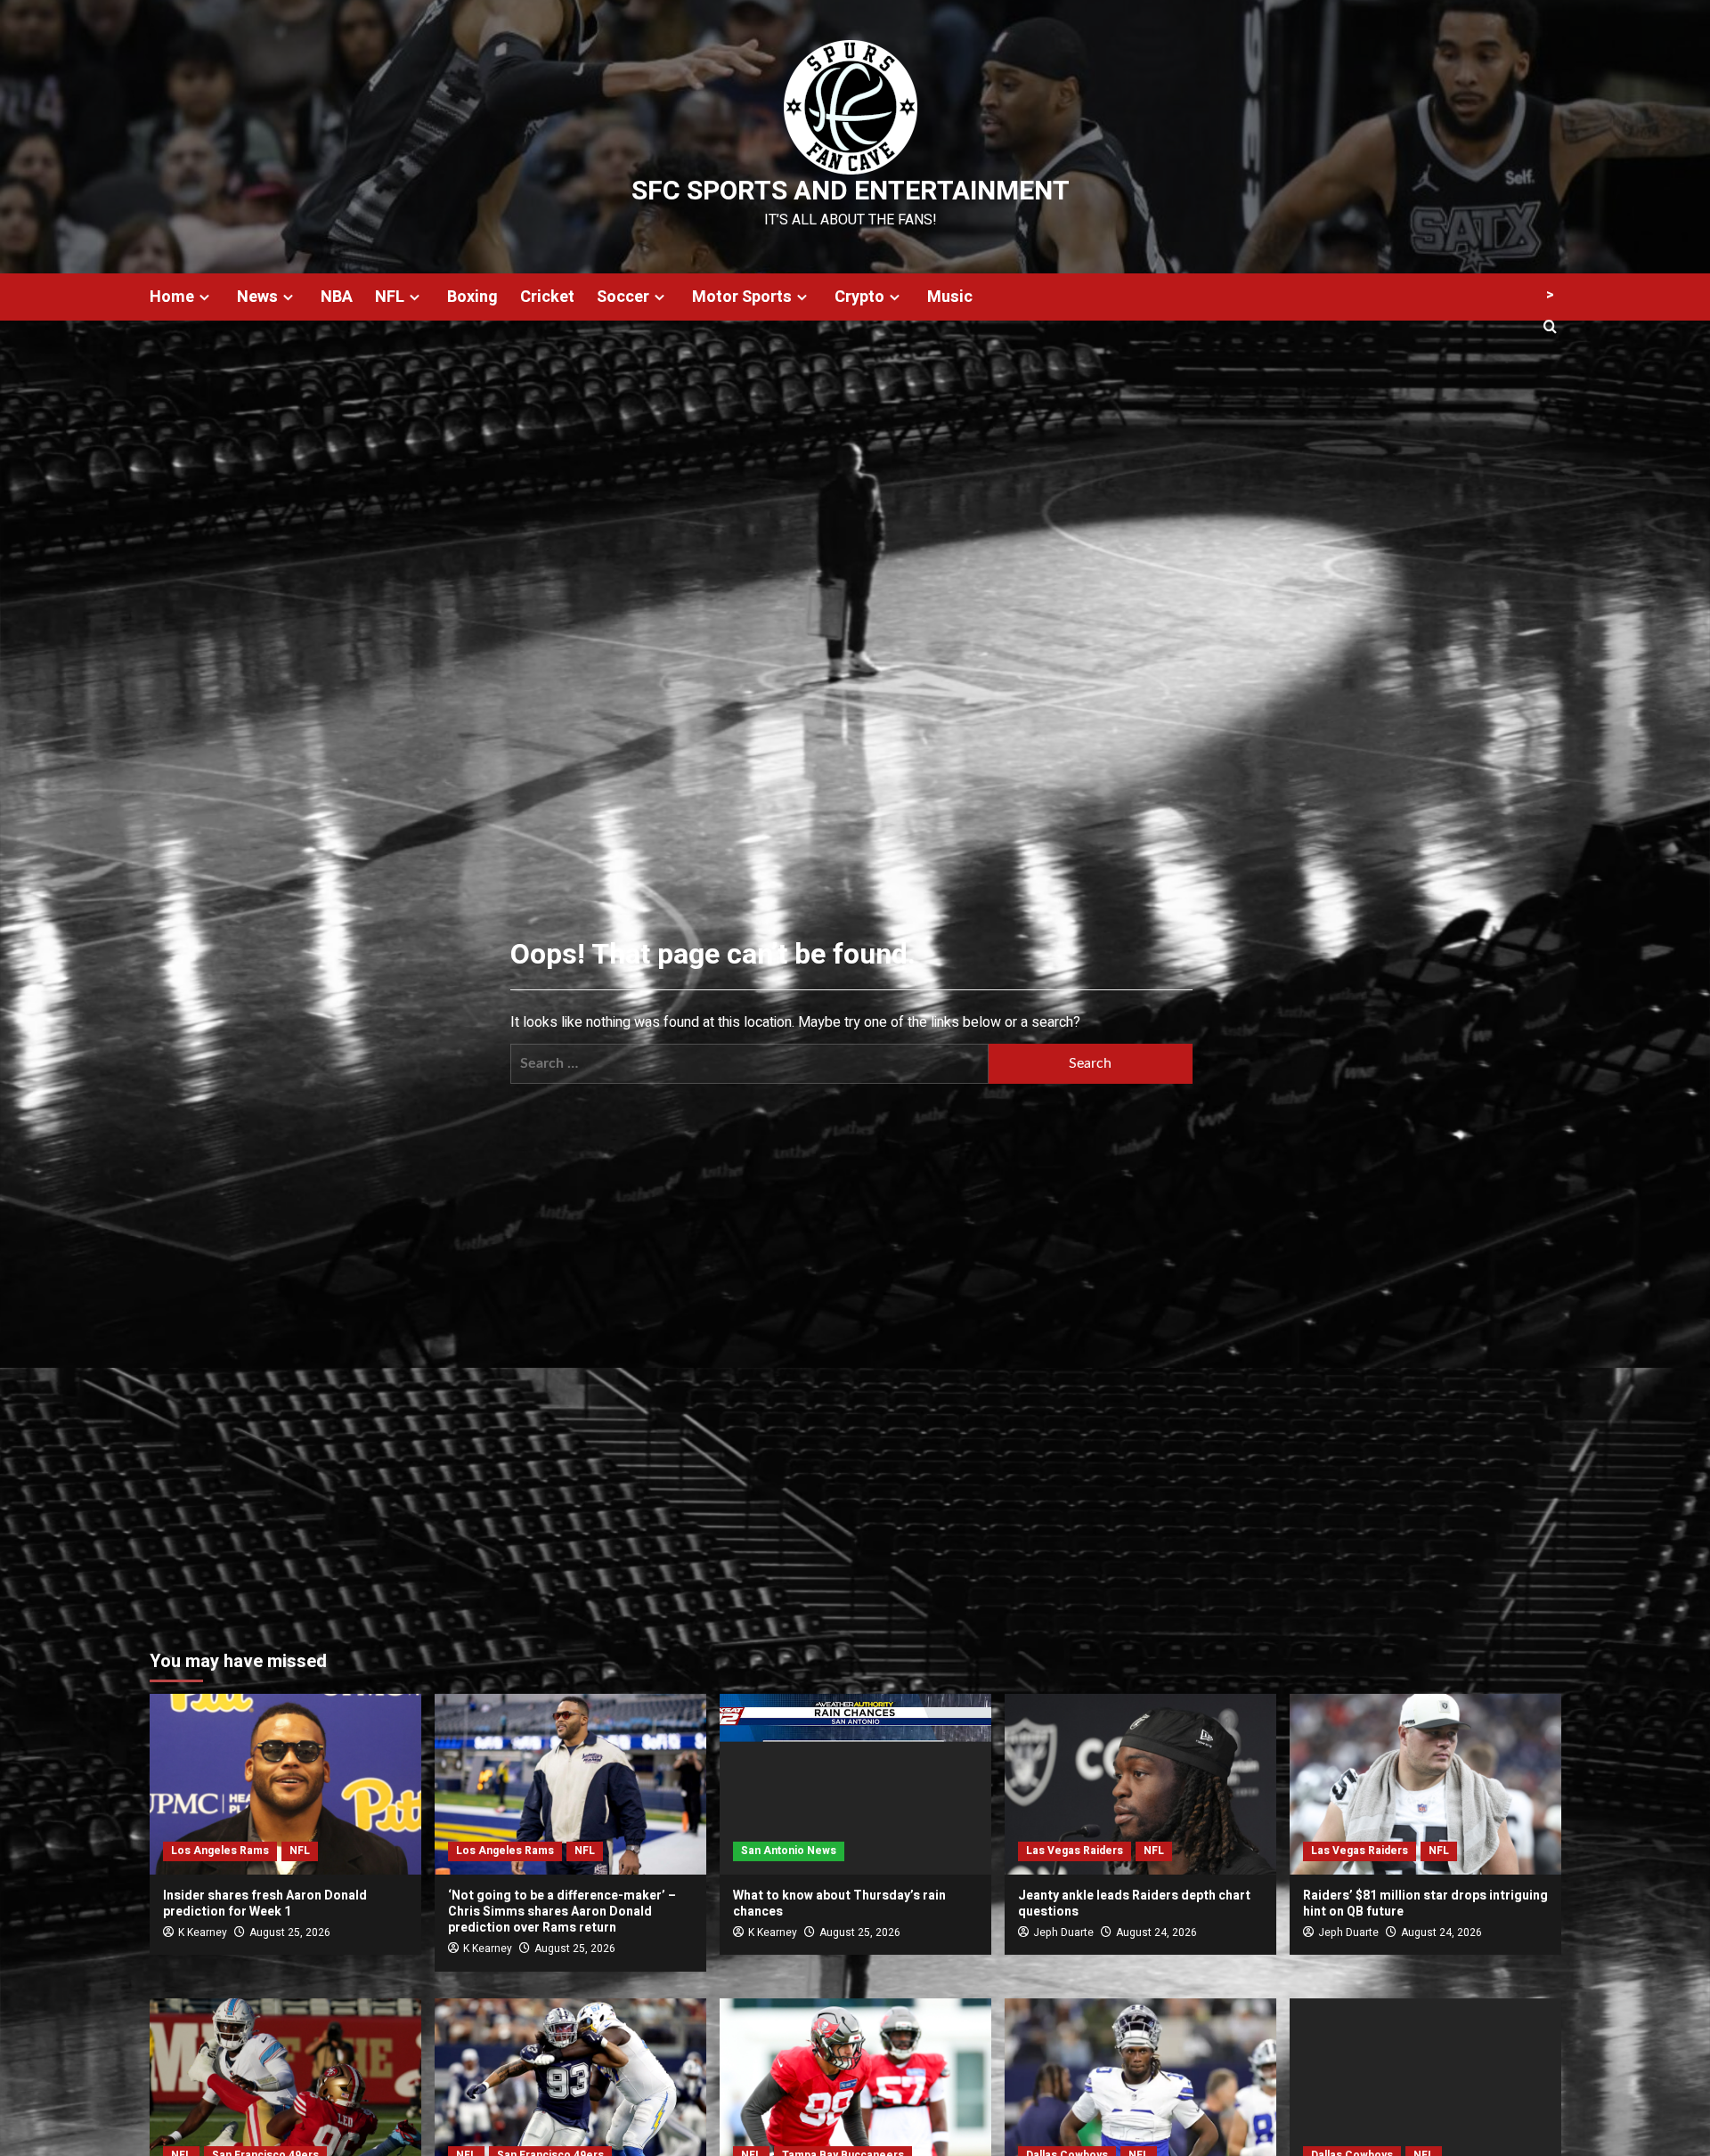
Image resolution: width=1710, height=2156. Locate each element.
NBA (337, 297)
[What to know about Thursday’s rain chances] (855, 1784)
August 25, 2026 (290, 1932)
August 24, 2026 (1156, 1932)
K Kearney (203, 1932)
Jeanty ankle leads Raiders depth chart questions (1134, 1904)
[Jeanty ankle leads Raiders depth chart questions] (1140, 1784)
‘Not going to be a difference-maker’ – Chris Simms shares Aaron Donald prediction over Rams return (562, 1912)
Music (950, 297)
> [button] (1550, 295)
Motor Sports (742, 297)
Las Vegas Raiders (1075, 1851)
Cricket (547, 297)
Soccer (623, 297)
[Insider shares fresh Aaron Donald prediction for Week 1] (285, 1784)
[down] (204, 297)
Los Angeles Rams (220, 1851)
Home (172, 297)
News (257, 297)
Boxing (472, 297)
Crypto (859, 297)
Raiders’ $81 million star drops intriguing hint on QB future (1425, 1904)
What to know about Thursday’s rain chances (839, 1904)
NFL (390, 297)
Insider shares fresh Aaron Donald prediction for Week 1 (265, 1904)
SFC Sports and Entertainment (851, 191)
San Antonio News (789, 1851)
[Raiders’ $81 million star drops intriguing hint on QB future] (1425, 1784)
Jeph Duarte (1063, 1932)
